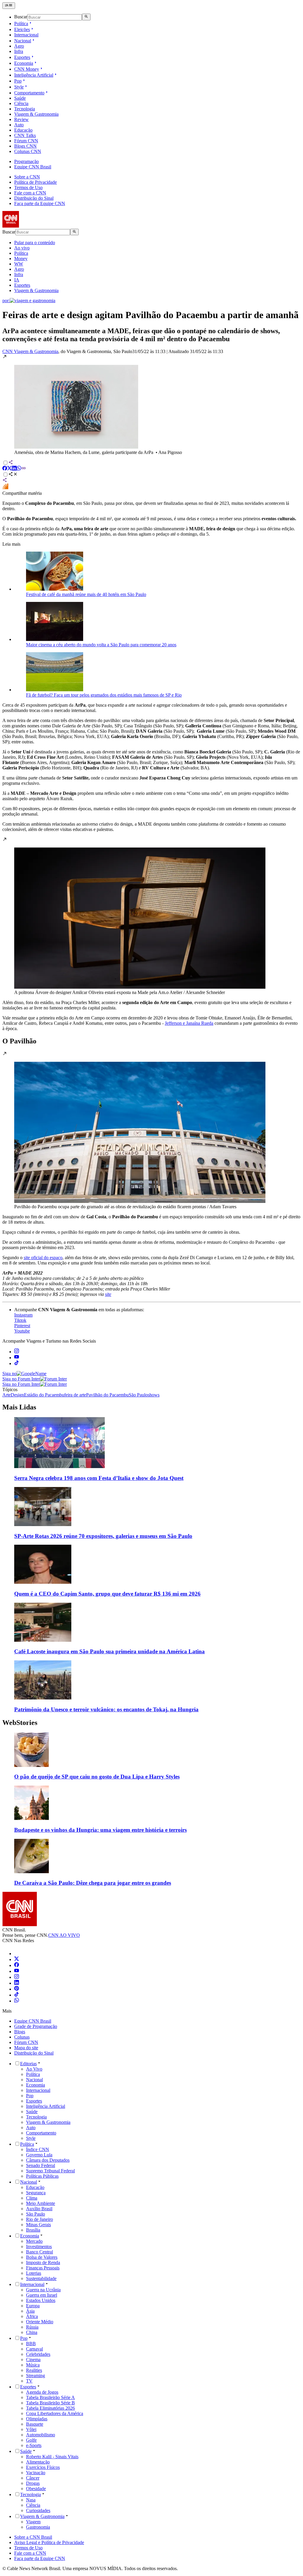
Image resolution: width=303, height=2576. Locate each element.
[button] (151, 405)
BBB (31, 2344)
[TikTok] (17, 1995)
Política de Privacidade (36, 182)
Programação (26, 161)
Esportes (22, 57)
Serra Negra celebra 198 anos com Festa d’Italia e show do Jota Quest (99, 1478)
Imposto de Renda (43, 2262)
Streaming (36, 2376)
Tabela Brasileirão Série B (50, 2403)
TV (29, 2381)
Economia (24, 63)
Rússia (32, 2327)
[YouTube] (17, 1971)
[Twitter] (17, 1959)
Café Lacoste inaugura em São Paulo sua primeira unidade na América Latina (109, 1651)
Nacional (23, 41)
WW (19, 264)
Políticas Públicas (42, 2176)
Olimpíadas (37, 2419)
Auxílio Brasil (39, 2209)
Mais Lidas (19, 1407)
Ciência (21, 103)
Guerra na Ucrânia (43, 2290)
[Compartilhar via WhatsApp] (19, 469)
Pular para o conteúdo (35, 243)
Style (19, 87)
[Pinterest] (17, 1989)
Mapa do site (26, 2048)
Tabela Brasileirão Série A (50, 2397)
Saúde (20, 98)
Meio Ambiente (41, 2203)
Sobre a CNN (27, 177)
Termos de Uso (28, 187)
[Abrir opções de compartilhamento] (13, 475)
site (108, 1294)
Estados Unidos (41, 2300)
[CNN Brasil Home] (35, 226)
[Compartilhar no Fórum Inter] (5, 488)
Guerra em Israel (42, 2295)
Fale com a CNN (30, 193)
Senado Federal (41, 2165)
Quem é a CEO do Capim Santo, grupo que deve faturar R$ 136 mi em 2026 (107, 1594)
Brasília (33, 2230)
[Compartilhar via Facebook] (5, 469)
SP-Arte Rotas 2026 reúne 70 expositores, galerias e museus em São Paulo (103, 1536)
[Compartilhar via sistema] (5, 481)
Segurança (36, 2193)
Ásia (30, 2311)
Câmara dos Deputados (48, 2160)
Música (33, 2365)
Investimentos (39, 2246)
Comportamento (29, 93)
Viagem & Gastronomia (36, 114)
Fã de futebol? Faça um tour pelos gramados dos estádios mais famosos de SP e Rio (104, 695)
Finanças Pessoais (43, 2268)
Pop (18, 81)
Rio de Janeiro (40, 2219)
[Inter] (18, 1954)
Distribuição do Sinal (34, 198)
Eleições (22, 29)
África (32, 2316)
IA (17, 280)
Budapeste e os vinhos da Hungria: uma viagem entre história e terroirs (100, 1830)
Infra (19, 51)
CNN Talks (25, 135)
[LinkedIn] (17, 1983)
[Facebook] (17, 1965)
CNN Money (27, 69)
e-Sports (34, 2445)
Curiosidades (38, 2510)
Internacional (26, 35)
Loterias (34, 2273)
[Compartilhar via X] (9, 469)
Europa (33, 2306)
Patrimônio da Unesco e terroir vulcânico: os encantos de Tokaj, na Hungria (106, 1709)
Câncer (33, 2478)
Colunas (22, 2037)
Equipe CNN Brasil (33, 167)
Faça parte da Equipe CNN (40, 203)
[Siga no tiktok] (17, 1363)
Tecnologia (25, 109)
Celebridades (38, 2354)
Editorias (28, 2064)
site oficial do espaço (43, 1258)
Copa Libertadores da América (55, 2413)
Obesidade (36, 2489)
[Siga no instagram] (17, 1352)
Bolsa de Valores (42, 2257)
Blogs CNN (25, 146)
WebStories (20, 1723)
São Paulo (36, 2214)
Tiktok (20, 1320)
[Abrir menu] (9, 6)
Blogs (20, 2032)
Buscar (21, 17)
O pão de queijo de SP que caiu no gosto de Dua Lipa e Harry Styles (97, 1777)
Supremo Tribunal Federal (50, 2171)
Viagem (33, 2522)
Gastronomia (38, 2527)
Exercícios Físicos (43, 2467)
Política (21, 24)
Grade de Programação (36, 2026)
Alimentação (38, 2462)
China (32, 2332)
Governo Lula (39, 2155)
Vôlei (31, 2429)
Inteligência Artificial (34, 75)
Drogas (33, 2483)
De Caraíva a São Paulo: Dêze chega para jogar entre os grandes (93, 1883)
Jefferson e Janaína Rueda (189, 1023)
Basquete (35, 2424)
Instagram (23, 1315)
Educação (23, 130)
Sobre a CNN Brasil (33, 2537)
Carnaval (34, 2349)
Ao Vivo (34, 2069)
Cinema (33, 2360)
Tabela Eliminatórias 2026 (50, 2408)
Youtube (22, 1331)
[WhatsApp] (17, 2001)
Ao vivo (22, 248)
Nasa (31, 2500)
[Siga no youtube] (17, 1358)
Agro (19, 46)
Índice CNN (38, 2149)
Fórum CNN (26, 141)
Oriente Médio (40, 2322)
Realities (34, 2370)
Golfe (31, 2440)
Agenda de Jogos (42, 2392)
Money (21, 258)
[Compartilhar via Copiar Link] (24, 469)
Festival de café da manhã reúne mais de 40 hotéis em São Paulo (86, 594)
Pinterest (22, 1326)
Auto (19, 125)
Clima (32, 2198)
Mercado (34, 2241)
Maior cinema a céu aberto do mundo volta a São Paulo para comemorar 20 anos (101, 645)
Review (21, 119)
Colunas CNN (28, 151)
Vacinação (36, 2473)
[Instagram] (17, 1977)
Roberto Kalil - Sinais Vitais (52, 2457)
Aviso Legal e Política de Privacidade (49, 2542)
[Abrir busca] (86, 17)
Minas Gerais (38, 2225)
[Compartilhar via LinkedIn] (14, 469)
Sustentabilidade (41, 2278)
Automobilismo (41, 2435)
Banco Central (40, 2252)
